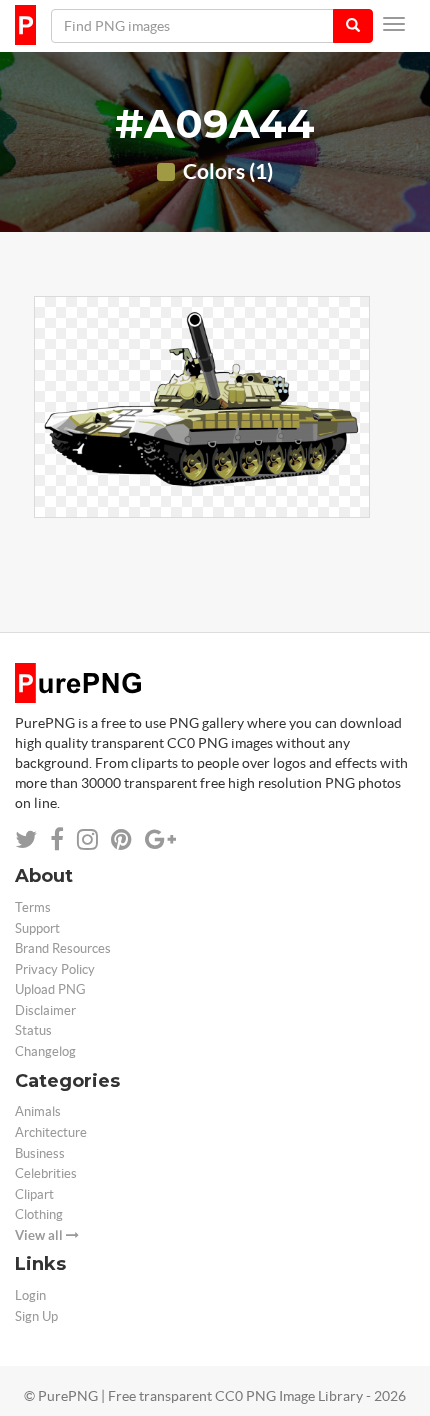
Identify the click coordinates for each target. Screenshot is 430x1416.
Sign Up (36, 1316)
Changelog (45, 1051)
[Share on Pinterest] (121, 839)
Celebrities (46, 1173)
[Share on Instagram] (87, 839)
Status (33, 1030)
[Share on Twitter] (26, 839)
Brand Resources (63, 948)
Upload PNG (50, 989)
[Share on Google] (160, 839)
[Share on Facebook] (57, 839)
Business (40, 1153)
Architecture (51, 1132)
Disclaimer (45, 1010)
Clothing (39, 1214)
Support (37, 928)
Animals (38, 1111)
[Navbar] (394, 24)
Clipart (34, 1194)
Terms (33, 907)
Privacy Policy (55, 969)
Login (30, 1295)
